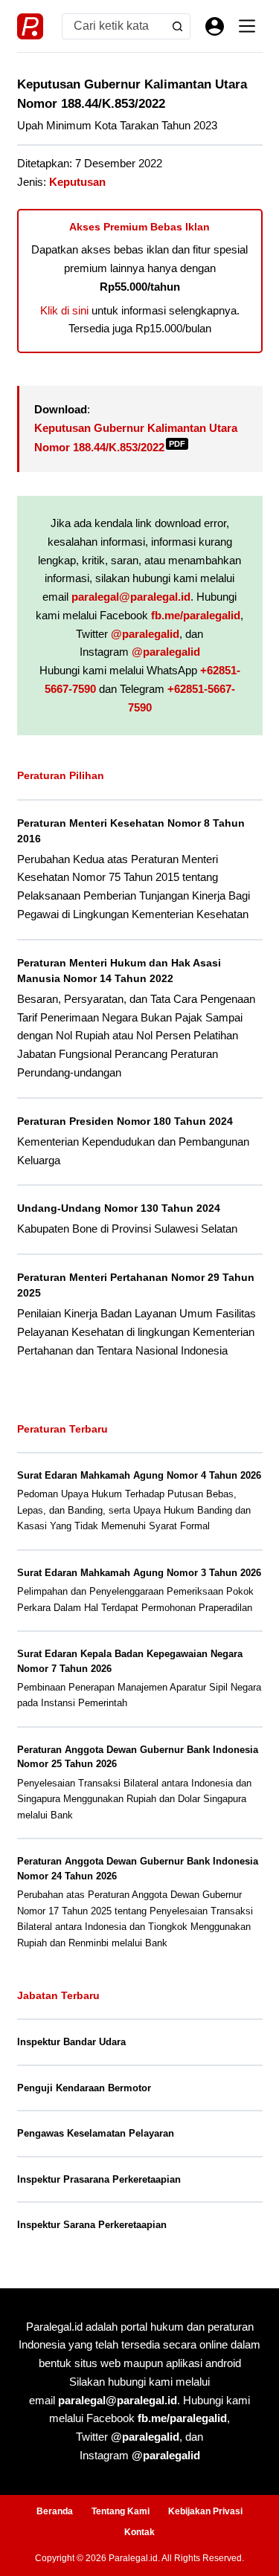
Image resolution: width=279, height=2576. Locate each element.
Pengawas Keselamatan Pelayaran (96, 2133)
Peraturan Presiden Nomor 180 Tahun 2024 (125, 1121)
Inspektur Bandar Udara (71, 2042)
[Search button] (177, 26)
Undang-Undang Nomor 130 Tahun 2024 (119, 1208)
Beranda (55, 2511)
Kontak (139, 2532)
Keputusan (77, 182)
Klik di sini (64, 310)
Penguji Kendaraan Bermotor (84, 2088)
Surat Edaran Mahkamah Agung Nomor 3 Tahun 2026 (139, 1573)
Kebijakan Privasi (205, 2511)
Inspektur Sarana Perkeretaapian (92, 2225)
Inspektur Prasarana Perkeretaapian (99, 2179)
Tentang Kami (121, 2511)
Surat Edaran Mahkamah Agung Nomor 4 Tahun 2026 (139, 1475)
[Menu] (247, 26)
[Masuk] (215, 26)
